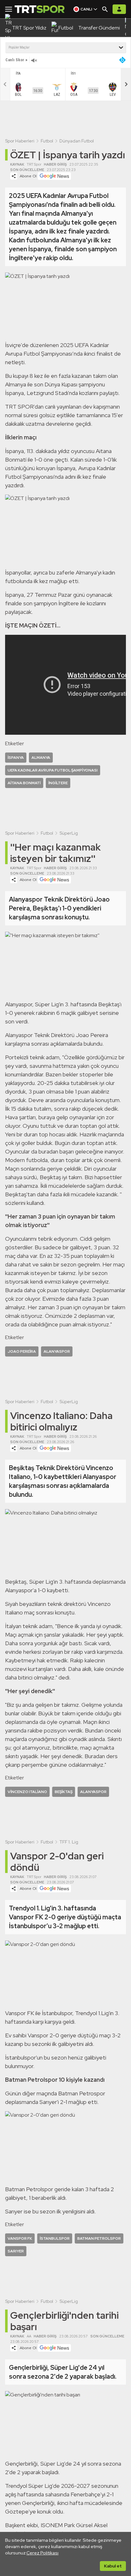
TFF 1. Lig (69, 1842)
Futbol (47, 141)
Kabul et (113, 2566)
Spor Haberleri (20, 141)
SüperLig (69, 833)
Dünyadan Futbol (77, 141)
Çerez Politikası (42, 2553)
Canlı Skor (15, 60)
